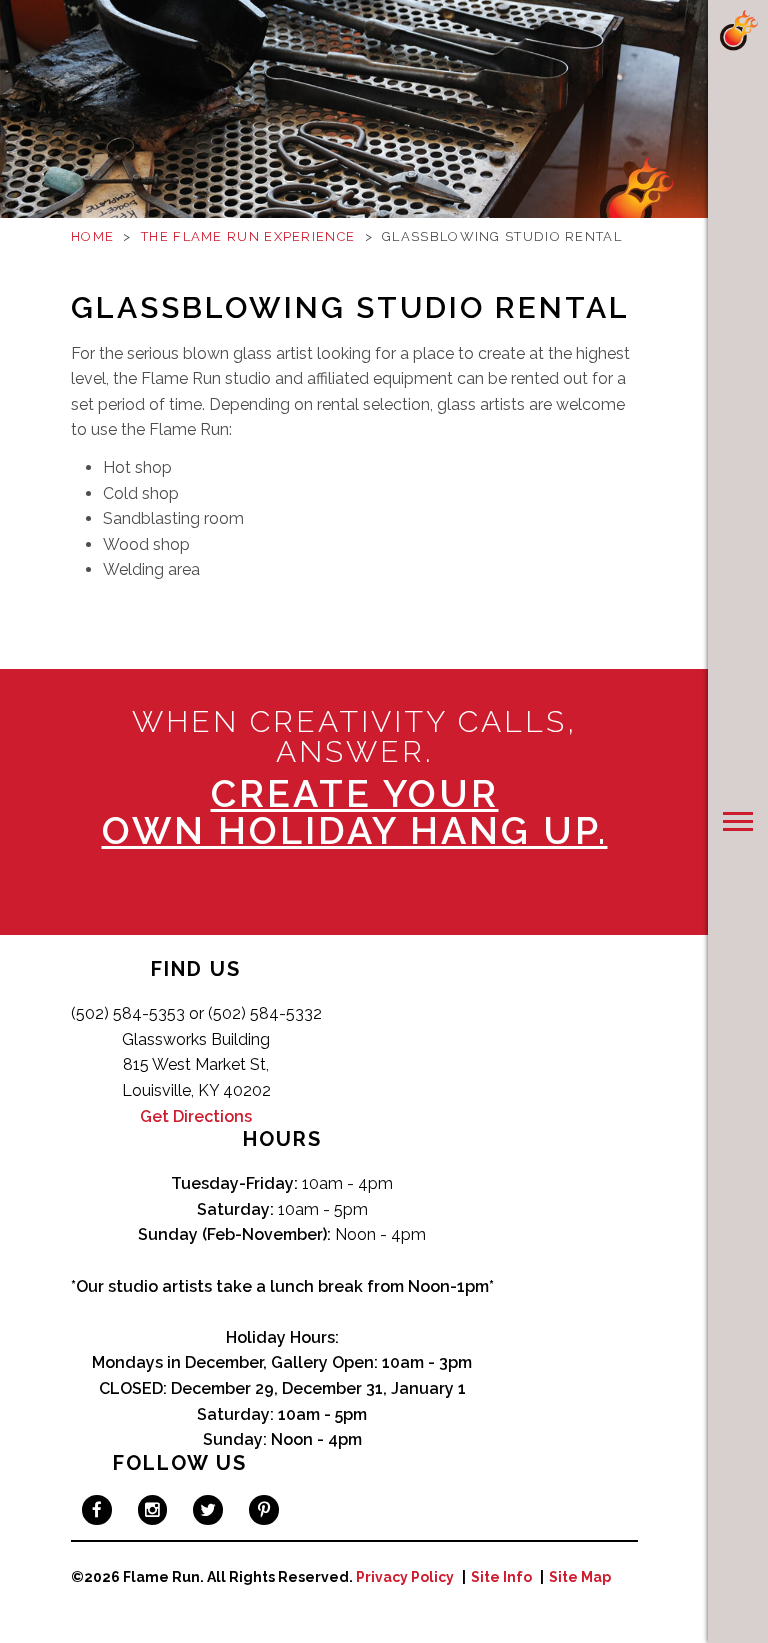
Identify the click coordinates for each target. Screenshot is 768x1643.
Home (92, 236)
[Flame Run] (738, 30)
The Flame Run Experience (248, 236)
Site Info (501, 1577)
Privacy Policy (405, 1577)
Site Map (580, 1577)
